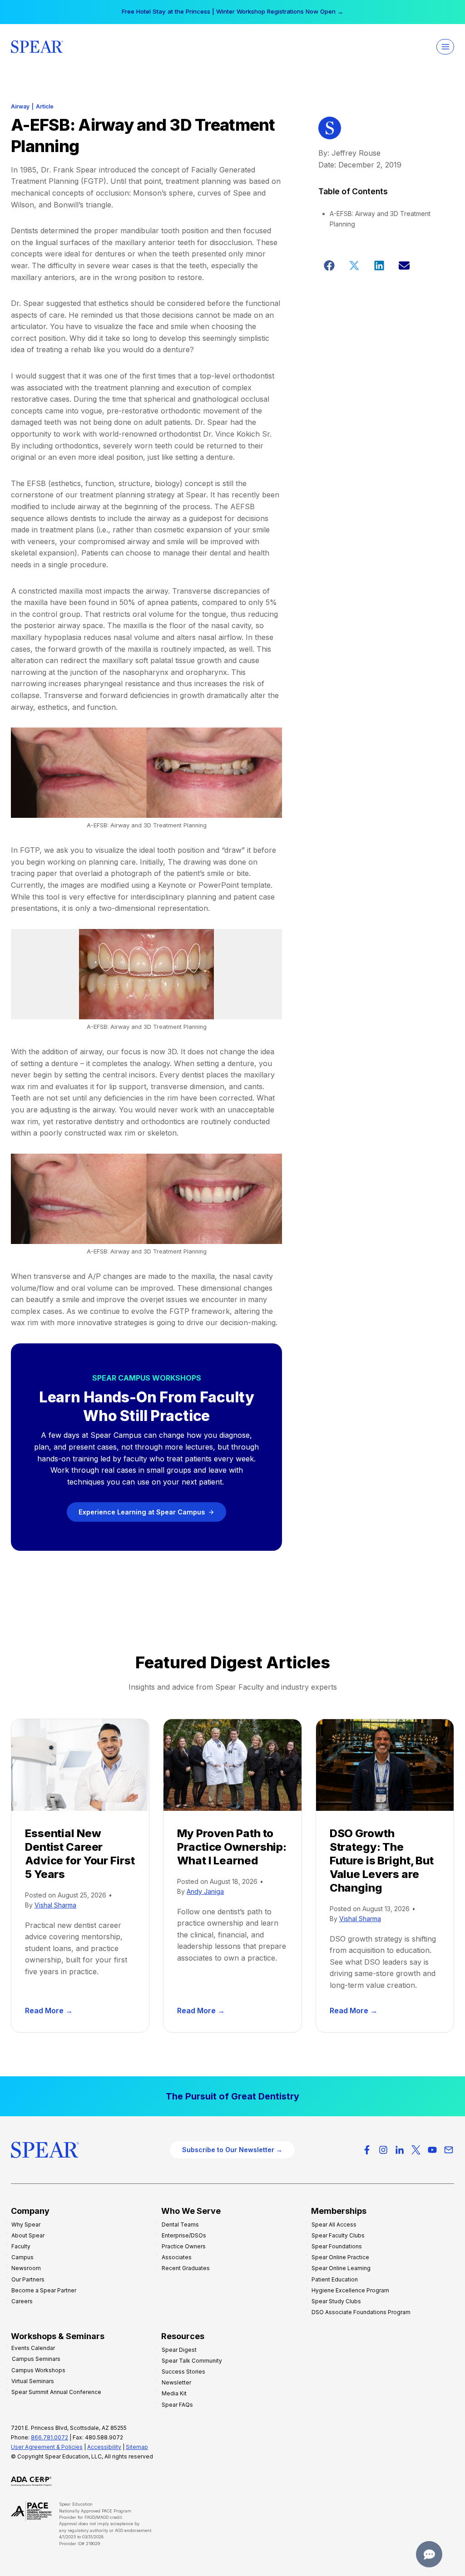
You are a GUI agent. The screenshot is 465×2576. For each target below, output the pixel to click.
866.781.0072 (49, 2437)
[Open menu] (445, 47)
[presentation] (80, 1765)
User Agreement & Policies (47, 2447)
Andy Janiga (205, 1891)
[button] (329, 265)
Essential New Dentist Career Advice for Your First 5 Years (80, 1854)
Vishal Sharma (55, 1905)
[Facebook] (367, 2150)
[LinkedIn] (400, 2150)
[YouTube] (432, 2150)
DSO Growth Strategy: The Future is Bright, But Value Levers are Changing (382, 1861)
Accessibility (104, 2447)
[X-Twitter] (416, 2150)
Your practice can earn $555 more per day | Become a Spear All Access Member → (232, 11)
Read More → (51, 2011)
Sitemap (137, 2447)
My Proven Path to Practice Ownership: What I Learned (232, 1847)
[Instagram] (383, 2150)
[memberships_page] (232, 2096)
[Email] (449, 2150)
